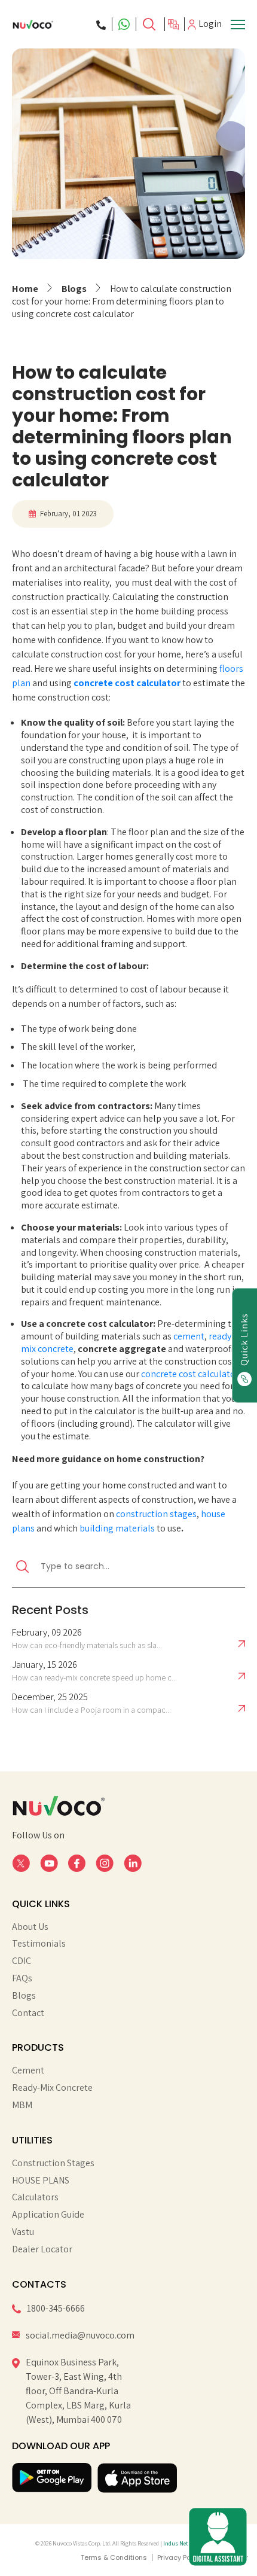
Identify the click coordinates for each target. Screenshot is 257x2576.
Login (210, 24)
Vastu (23, 2232)
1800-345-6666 (56, 2308)
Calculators (35, 2197)
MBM (22, 2105)
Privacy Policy (180, 2557)
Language (175, 25)
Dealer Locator (42, 2249)
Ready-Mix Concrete (52, 2088)
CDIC (22, 1961)
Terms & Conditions (114, 2557)
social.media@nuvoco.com (80, 2335)
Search (150, 24)
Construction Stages (53, 2163)
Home (25, 289)
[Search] (150, 24)
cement (189, 1336)
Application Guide (48, 2215)
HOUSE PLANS (41, 2181)
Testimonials (39, 1944)
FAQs (22, 1978)
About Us (30, 1927)
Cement (28, 2070)
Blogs (74, 289)
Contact (28, 2013)
